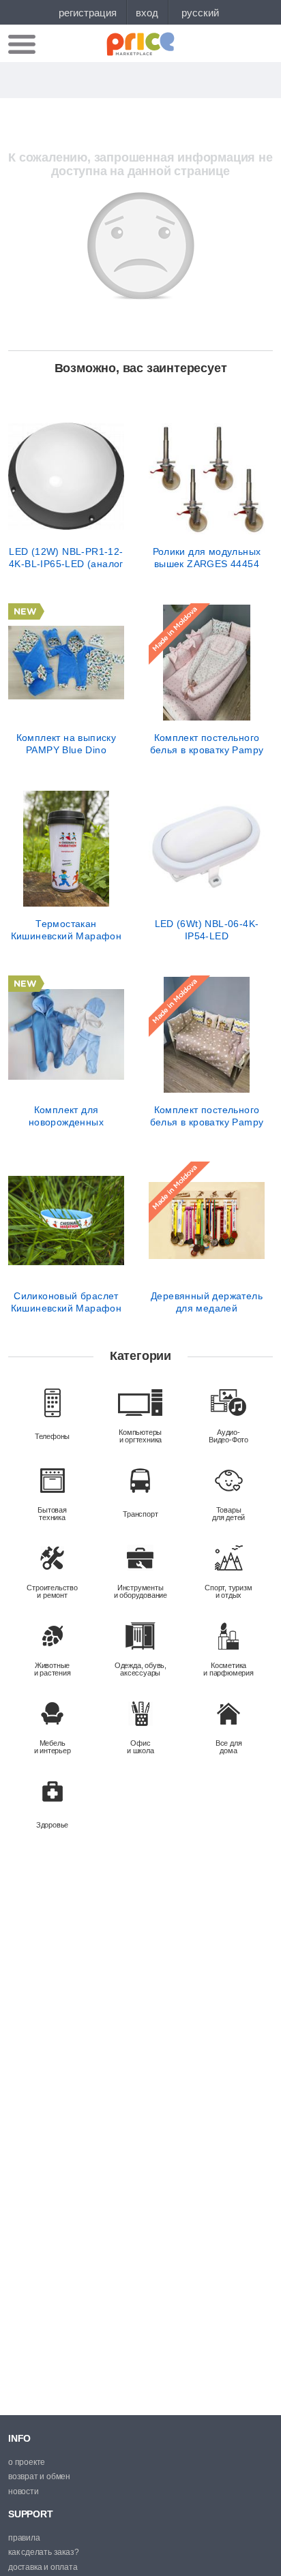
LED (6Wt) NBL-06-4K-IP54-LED (207, 930)
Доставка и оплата (43, 2567)
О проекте (27, 2462)
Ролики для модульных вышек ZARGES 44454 (207, 558)
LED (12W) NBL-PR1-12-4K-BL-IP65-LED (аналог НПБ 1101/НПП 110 (66, 558)
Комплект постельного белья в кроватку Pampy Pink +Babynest (207, 744)
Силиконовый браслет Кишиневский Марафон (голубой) (66, 1302)
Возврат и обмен (39, 2476)
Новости (24, 2491)
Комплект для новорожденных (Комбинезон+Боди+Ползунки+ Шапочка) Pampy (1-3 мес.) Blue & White (66, 1116)
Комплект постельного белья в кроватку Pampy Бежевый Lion (207, 1116)
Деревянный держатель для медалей (207, 1302)
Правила (24, 2538)
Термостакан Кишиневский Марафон (66, 930)
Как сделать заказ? (43, 2552)
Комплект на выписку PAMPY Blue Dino (66, 744)
